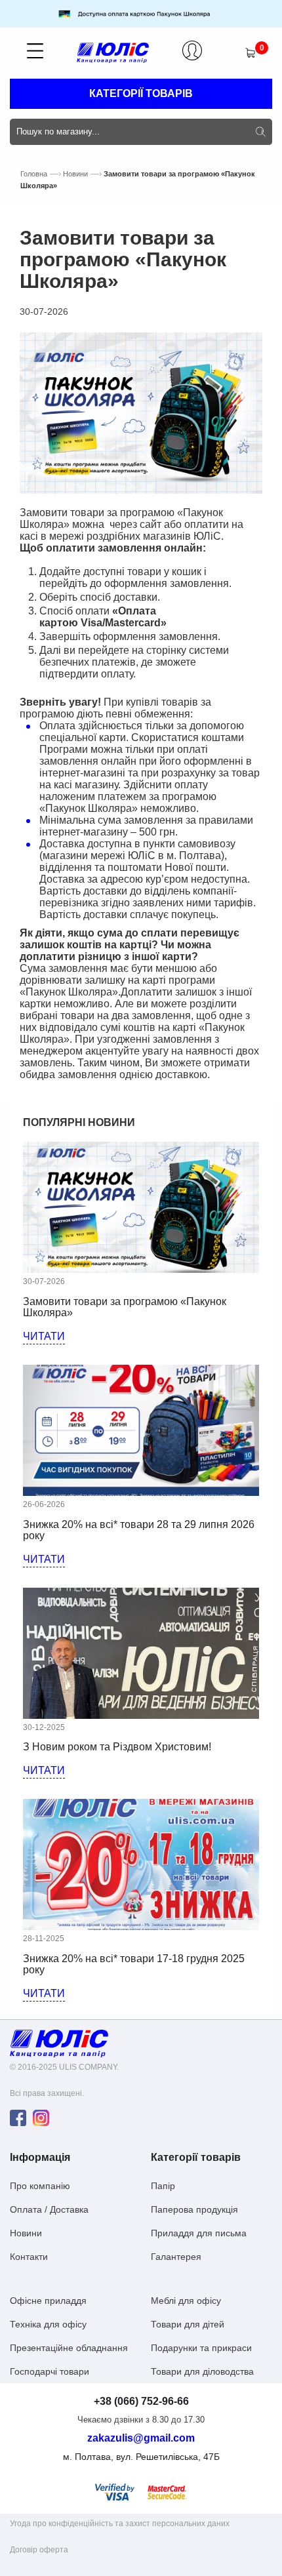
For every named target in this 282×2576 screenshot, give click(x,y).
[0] (250, 53)
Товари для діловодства (202, 2371)
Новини (75, 174)
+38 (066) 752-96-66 (141, 2402)
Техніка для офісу (48, 2324)
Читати (44, 1336)
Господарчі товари (50, 2371)
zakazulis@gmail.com (141, 2438)
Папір (163, 2186)
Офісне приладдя (48, 2301)
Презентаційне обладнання (69, 2348)
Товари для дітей (188, 2324)
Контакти (29, 2257)
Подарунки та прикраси (201, 2348)
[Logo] (59, 2043)
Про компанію (40, 2186)
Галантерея (176, 2257)
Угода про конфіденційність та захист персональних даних (120, 2524)
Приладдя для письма (199, 2233)
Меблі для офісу (186, 2301)
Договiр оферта (39, 2550)
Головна (34, 174)
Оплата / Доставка (49, 2209)
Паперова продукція (194, 2209)
